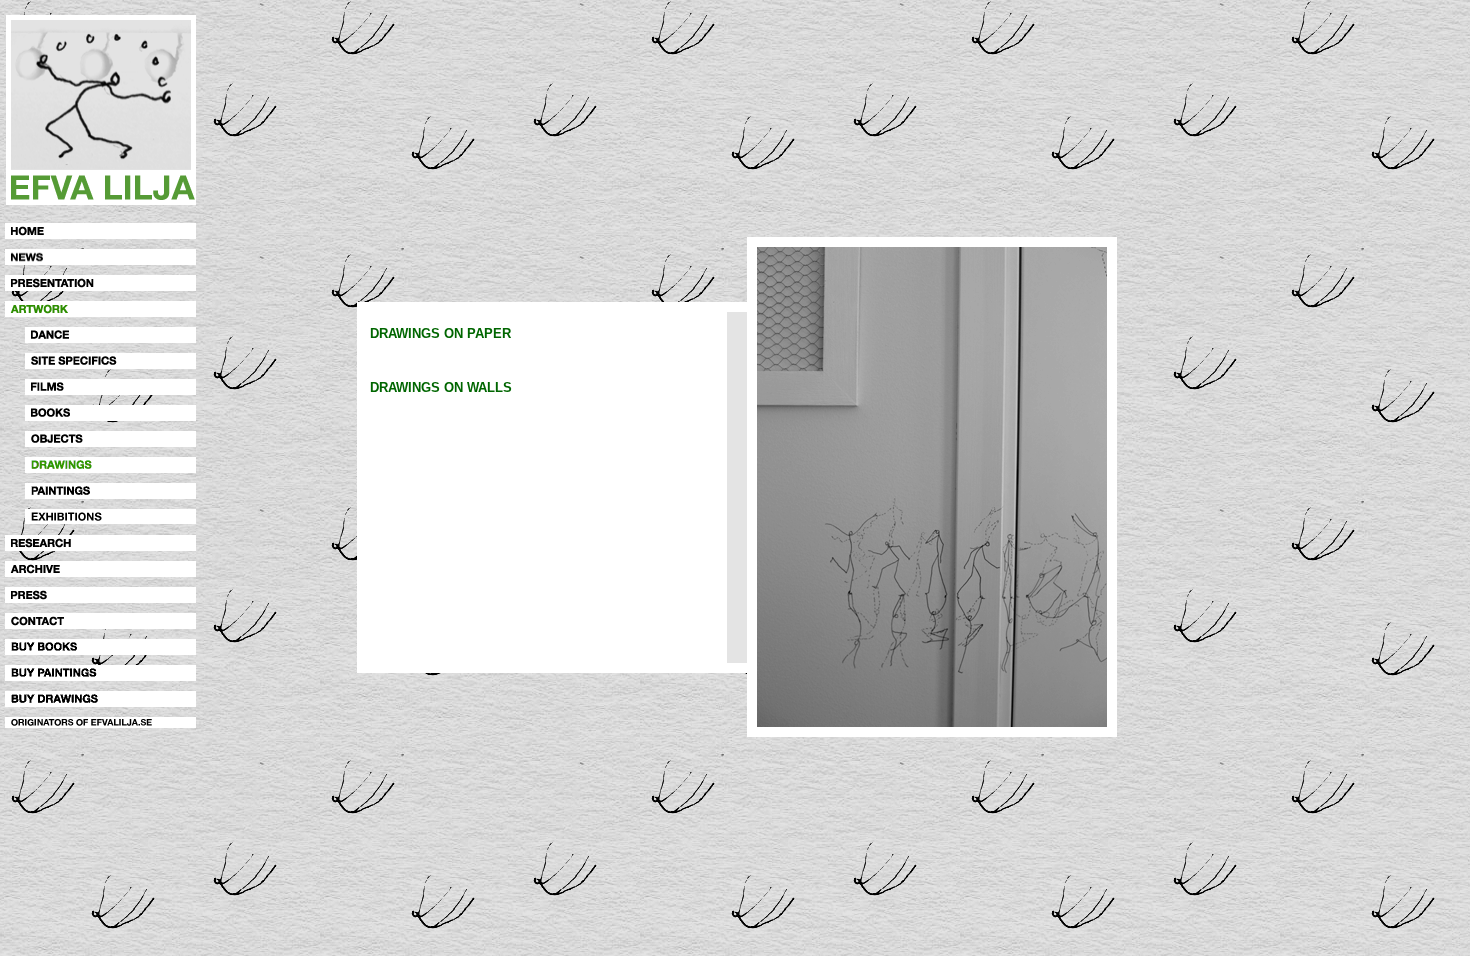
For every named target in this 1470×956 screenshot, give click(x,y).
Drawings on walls (441, 387)
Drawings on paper (440, 333)
